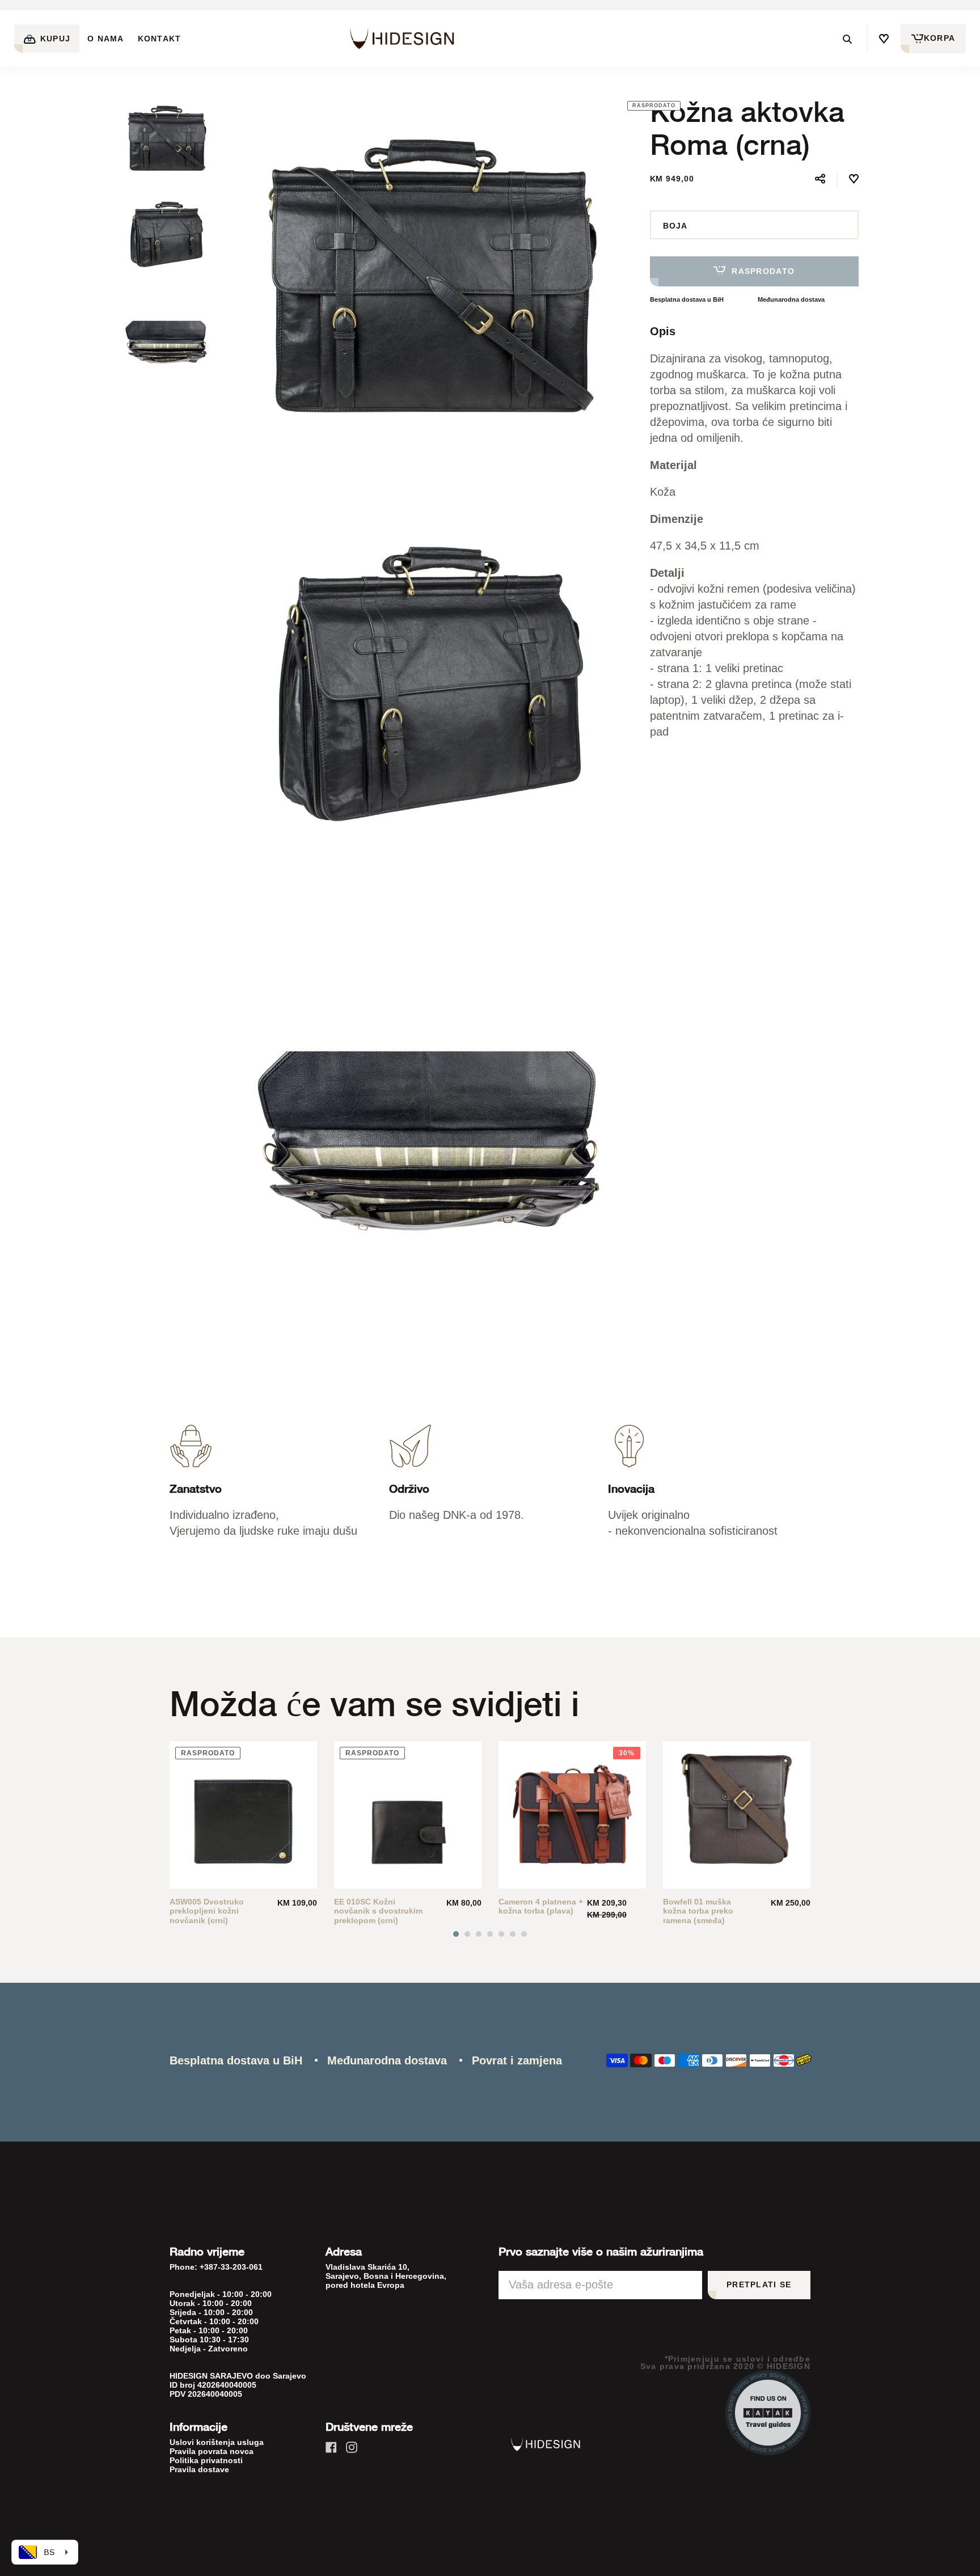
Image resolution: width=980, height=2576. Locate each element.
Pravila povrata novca (212, 2451)
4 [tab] (490, 1934)
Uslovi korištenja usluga (217, 2442)
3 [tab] (479, 1934)
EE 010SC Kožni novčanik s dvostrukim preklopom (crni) (378, 1911)
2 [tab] (467, 1934)
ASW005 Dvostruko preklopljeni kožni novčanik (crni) (207, 1911)
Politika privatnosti (206, 2460)
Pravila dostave (199, 2469)
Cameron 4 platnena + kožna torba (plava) (541, 1906)
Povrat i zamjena (517, 2060)
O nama (106, 39)
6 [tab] (513, 1934)
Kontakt (160, 39)
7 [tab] (524, 1934)
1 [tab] (456, 1934)
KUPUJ (54, 39)
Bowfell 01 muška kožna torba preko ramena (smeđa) (698, 1911)
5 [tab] (501, 1934)
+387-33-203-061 (231, 2267)
